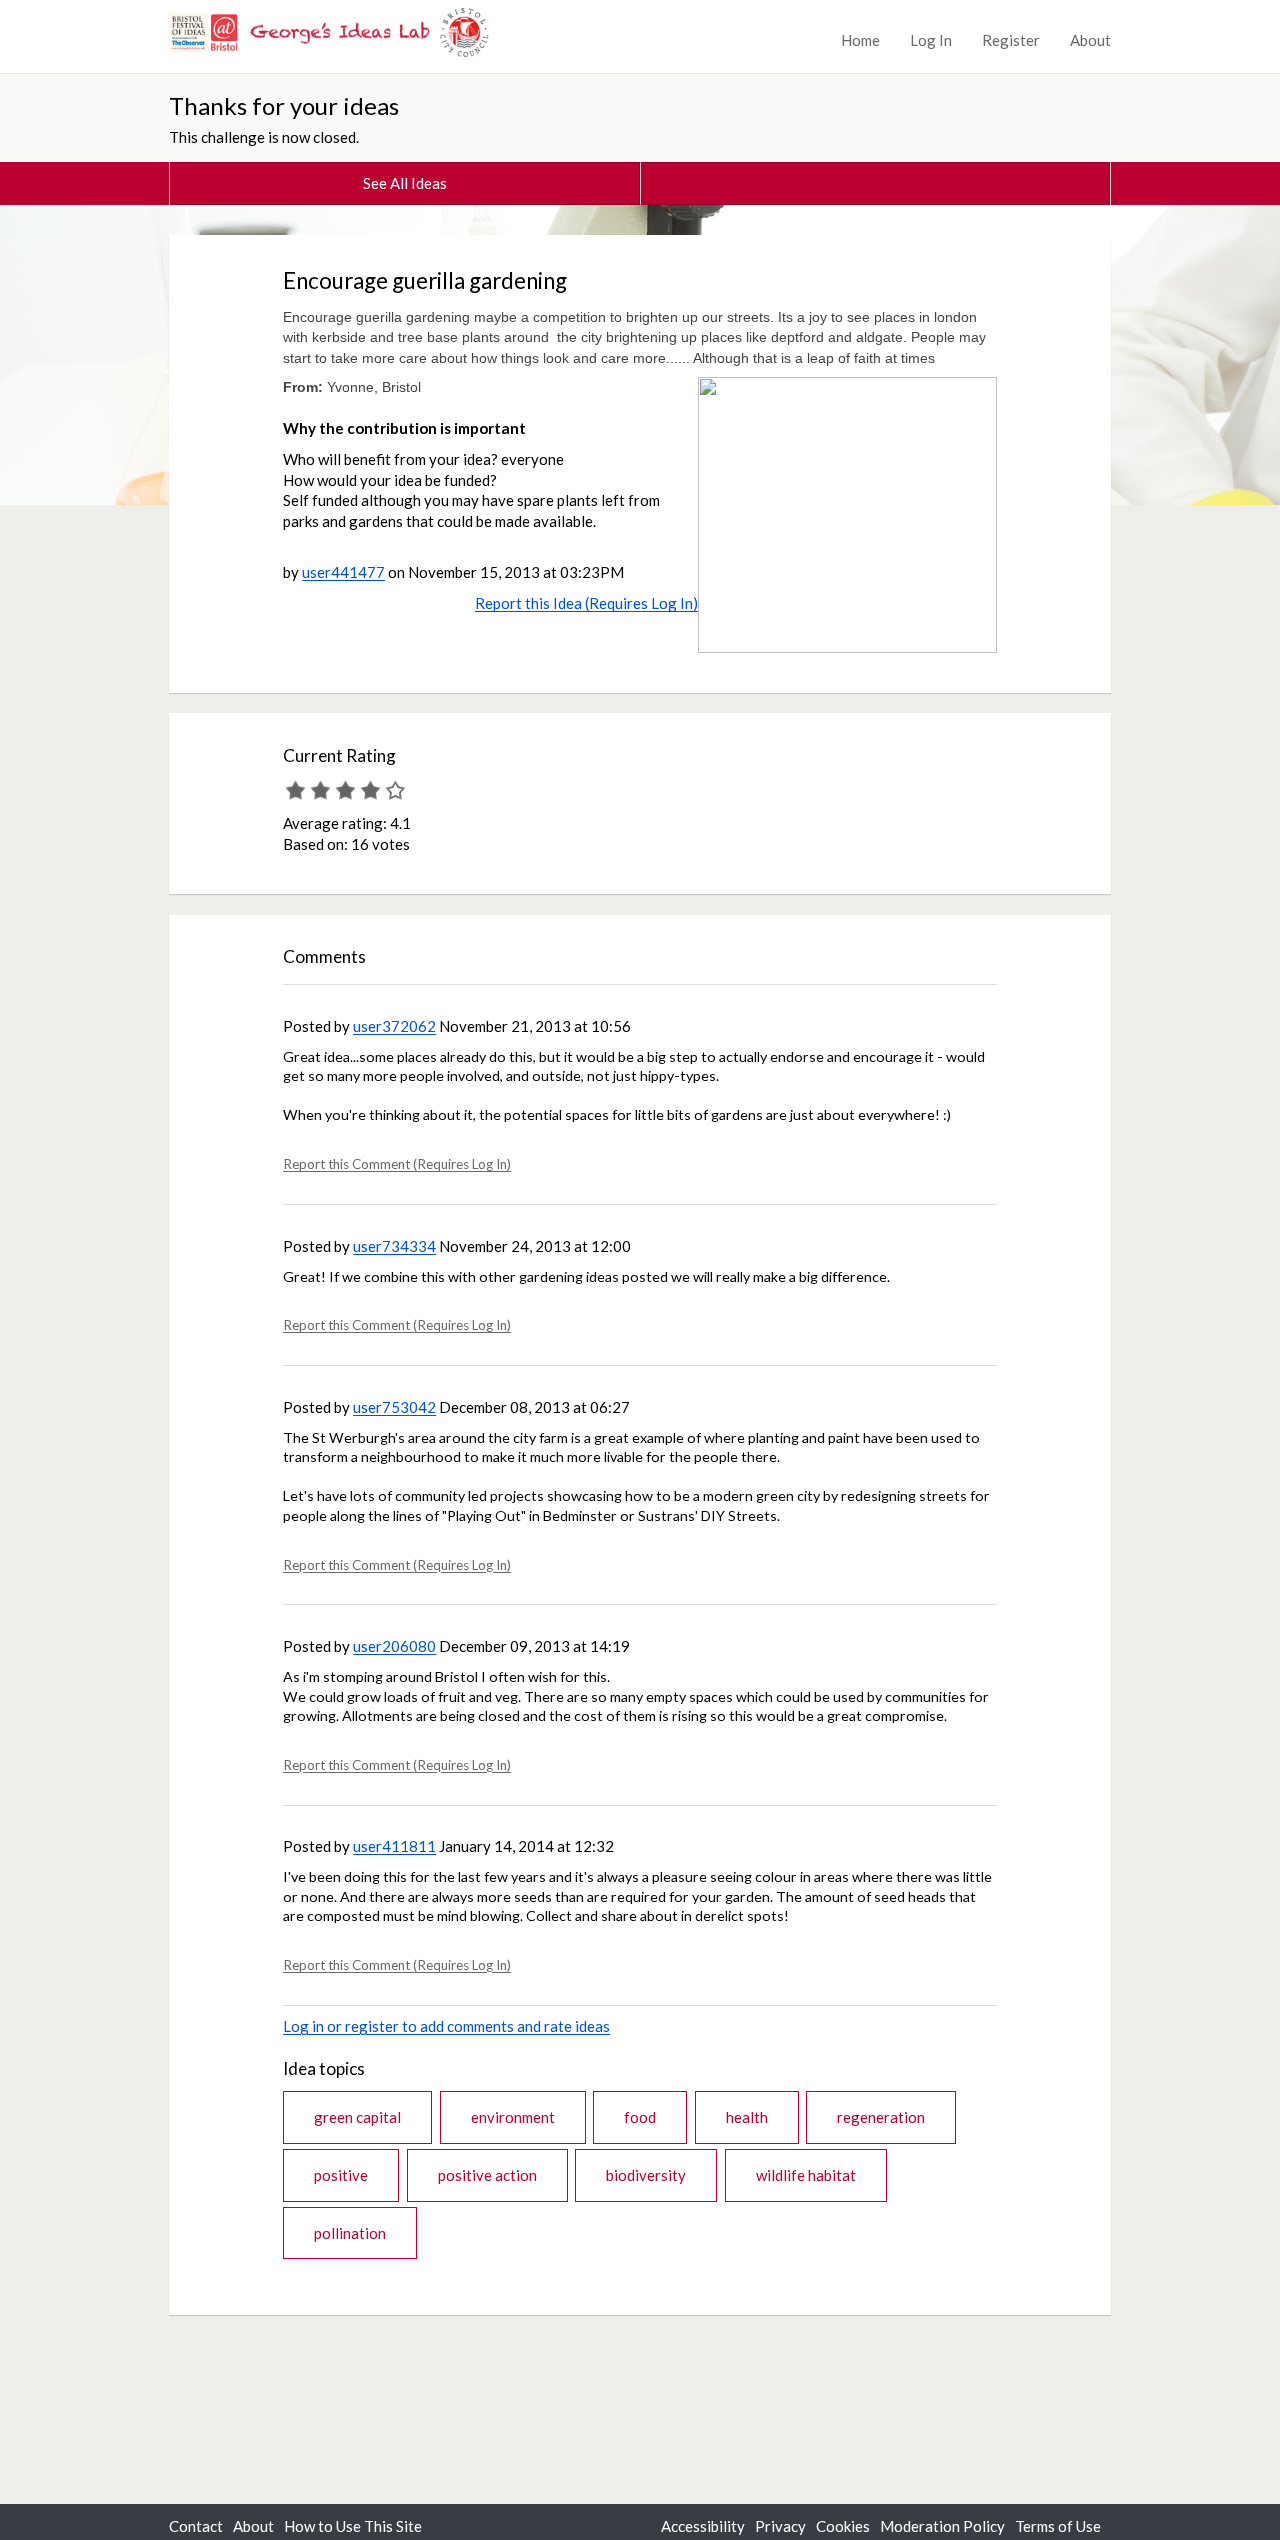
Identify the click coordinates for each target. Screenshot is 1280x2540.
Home (860, 40)
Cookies (843, 2526)
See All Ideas (405, 183)
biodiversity (646, 2175)
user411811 (394, 1846)
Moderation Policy (942, 2526)
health (747, 2117)
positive (341, 2175)
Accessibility (703, 2526)
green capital (357, 2117)
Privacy (780, 2526)
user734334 (394, 1246)
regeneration (881, 2117)
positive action (487, 2175)
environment (513, 2117)
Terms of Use (1058, 2526)
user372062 (394, 1026)
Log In (931, 40)
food (640, 2117)
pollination (350, 2233)
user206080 (394, 1646)
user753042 (394, 1407)
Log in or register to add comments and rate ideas (446, 2026)
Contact (196, 2526)
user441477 (343, 572)
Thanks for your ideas (284, 105)
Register (1011, 40)
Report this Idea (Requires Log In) (586, 603)
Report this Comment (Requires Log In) (397, 1164)
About (1090, 40)
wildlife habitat (806, 2175)
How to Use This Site (353, 2526)
